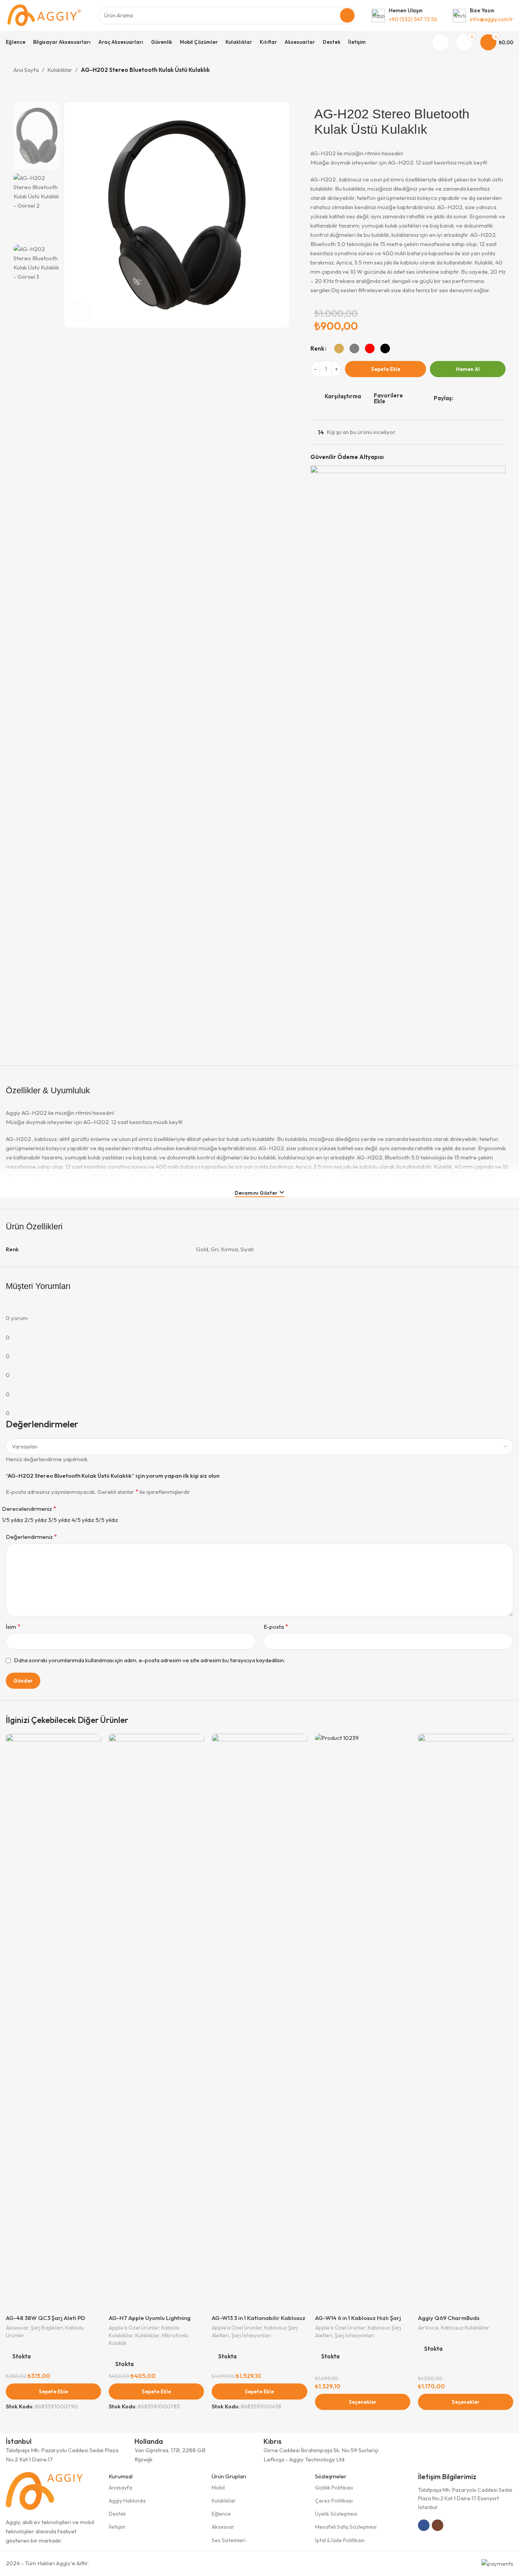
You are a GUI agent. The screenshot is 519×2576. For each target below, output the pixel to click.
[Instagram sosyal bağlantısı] (438, 2525)
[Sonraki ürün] (501, 71)
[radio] (339, 348)
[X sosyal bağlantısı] (467, 398)
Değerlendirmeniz (31, 1537)
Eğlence (221, 2514)
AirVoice (428, 2328)
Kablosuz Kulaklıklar (465, 2328)
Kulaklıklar (60, 70)
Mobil (218, 2488)
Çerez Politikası (334, 2501)
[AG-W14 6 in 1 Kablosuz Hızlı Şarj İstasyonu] (363, 2022)
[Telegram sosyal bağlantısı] (495, 398)
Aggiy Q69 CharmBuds (449, 2318)
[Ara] (347, 15)
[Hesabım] (441, 42)
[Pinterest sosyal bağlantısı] (476, 398)
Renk (317, 348)
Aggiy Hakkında (127, 2501)
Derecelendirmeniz (29, 1508)
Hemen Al (468, 369)
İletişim (117, 2527)
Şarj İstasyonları (251, 2335)
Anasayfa (120, 2488)
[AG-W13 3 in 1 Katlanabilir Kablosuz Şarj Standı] (259, 2022)
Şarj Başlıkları (47, 2328)
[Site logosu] (44, 15)
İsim (13, 1626)
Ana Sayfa (26, 70)
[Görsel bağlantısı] (44, 2490)
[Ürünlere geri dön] (492, 71)
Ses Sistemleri (229, 2540)
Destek (117, 2514)
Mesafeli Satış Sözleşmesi (346, 2527)
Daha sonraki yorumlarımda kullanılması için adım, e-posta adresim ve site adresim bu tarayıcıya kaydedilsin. (149, 1660)
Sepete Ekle (386, 369)
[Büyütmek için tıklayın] (80, 312)
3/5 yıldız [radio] (59, 1520)
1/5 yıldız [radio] (12, 1520)
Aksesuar (17, 2328)
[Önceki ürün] (483, 71)
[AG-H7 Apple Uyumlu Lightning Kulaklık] (156, 2022)
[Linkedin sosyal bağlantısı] (486, 398)
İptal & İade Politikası (340, 2540)
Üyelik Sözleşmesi (336, 2514)
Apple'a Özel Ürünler (134, 2328)
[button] (53, 2391)
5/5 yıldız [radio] (107, 1520)
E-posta (276, 1626)
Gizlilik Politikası (334, 2488)
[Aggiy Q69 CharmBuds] (466, 2022)
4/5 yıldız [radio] (83, 1520)
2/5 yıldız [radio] (36, 1520)
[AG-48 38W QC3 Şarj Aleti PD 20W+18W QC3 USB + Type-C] (53, 2022)
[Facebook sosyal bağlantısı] (458, 398)
